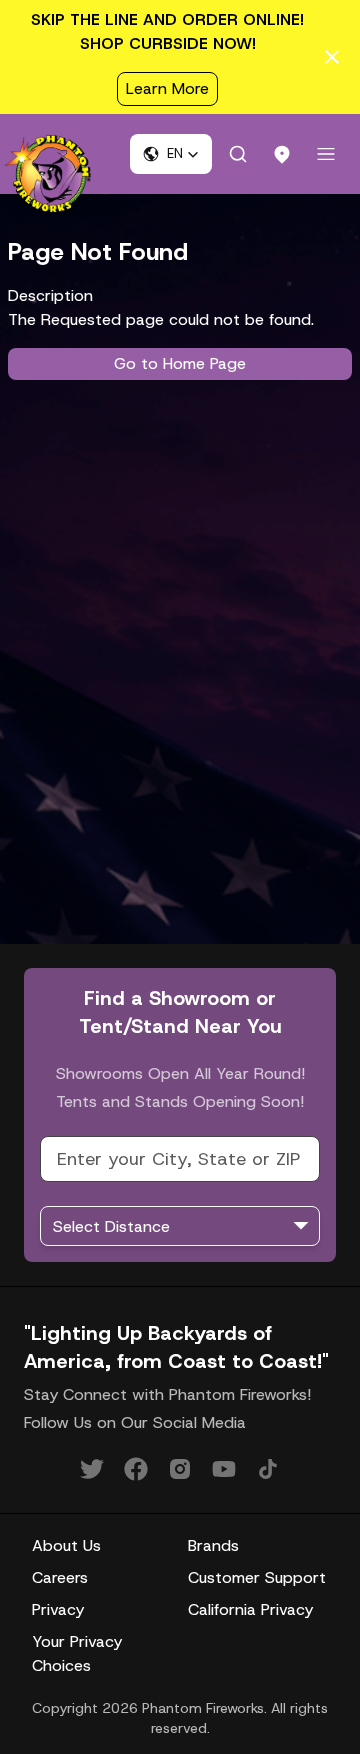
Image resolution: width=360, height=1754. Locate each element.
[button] (171, 154)
